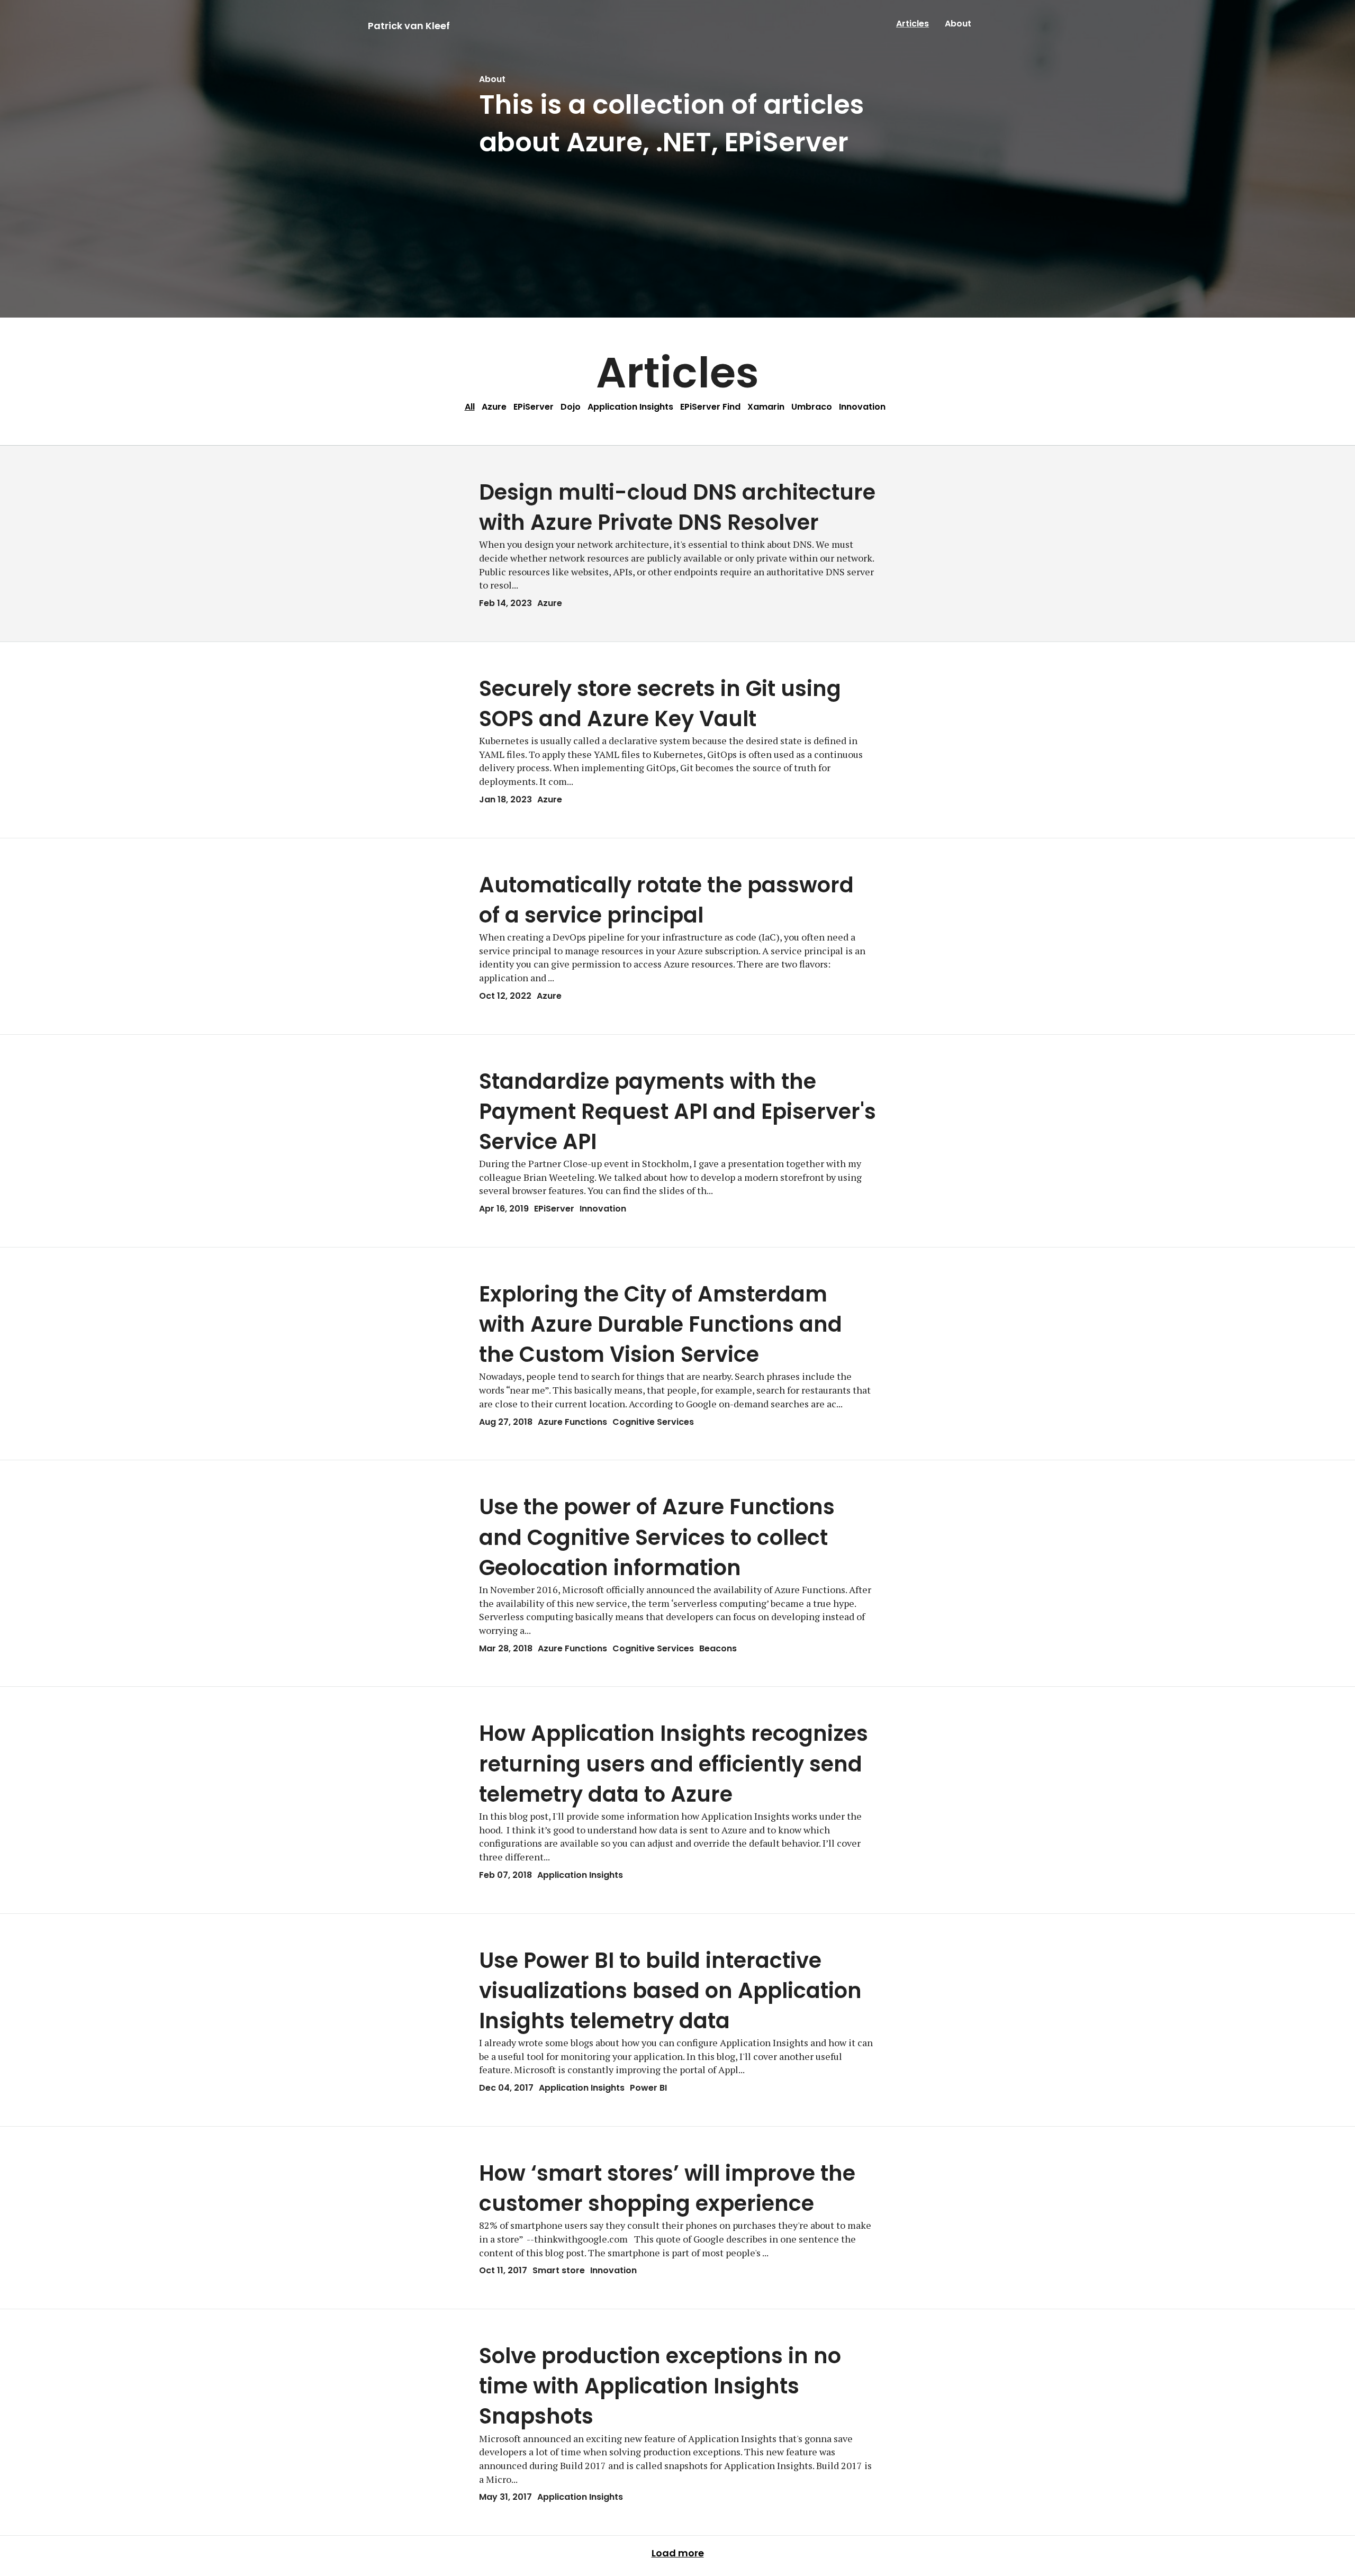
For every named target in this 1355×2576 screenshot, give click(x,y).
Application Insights (630, 407)
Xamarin (766, 407)
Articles (913, 24)
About (958, 24)
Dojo (571, 407)
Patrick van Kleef (409, 26)
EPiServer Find (710, 407)
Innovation (862, 407)
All (470, 407)
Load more (678, 2553)
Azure (494, 407)
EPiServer (534, 407)
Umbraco (812, 407)
